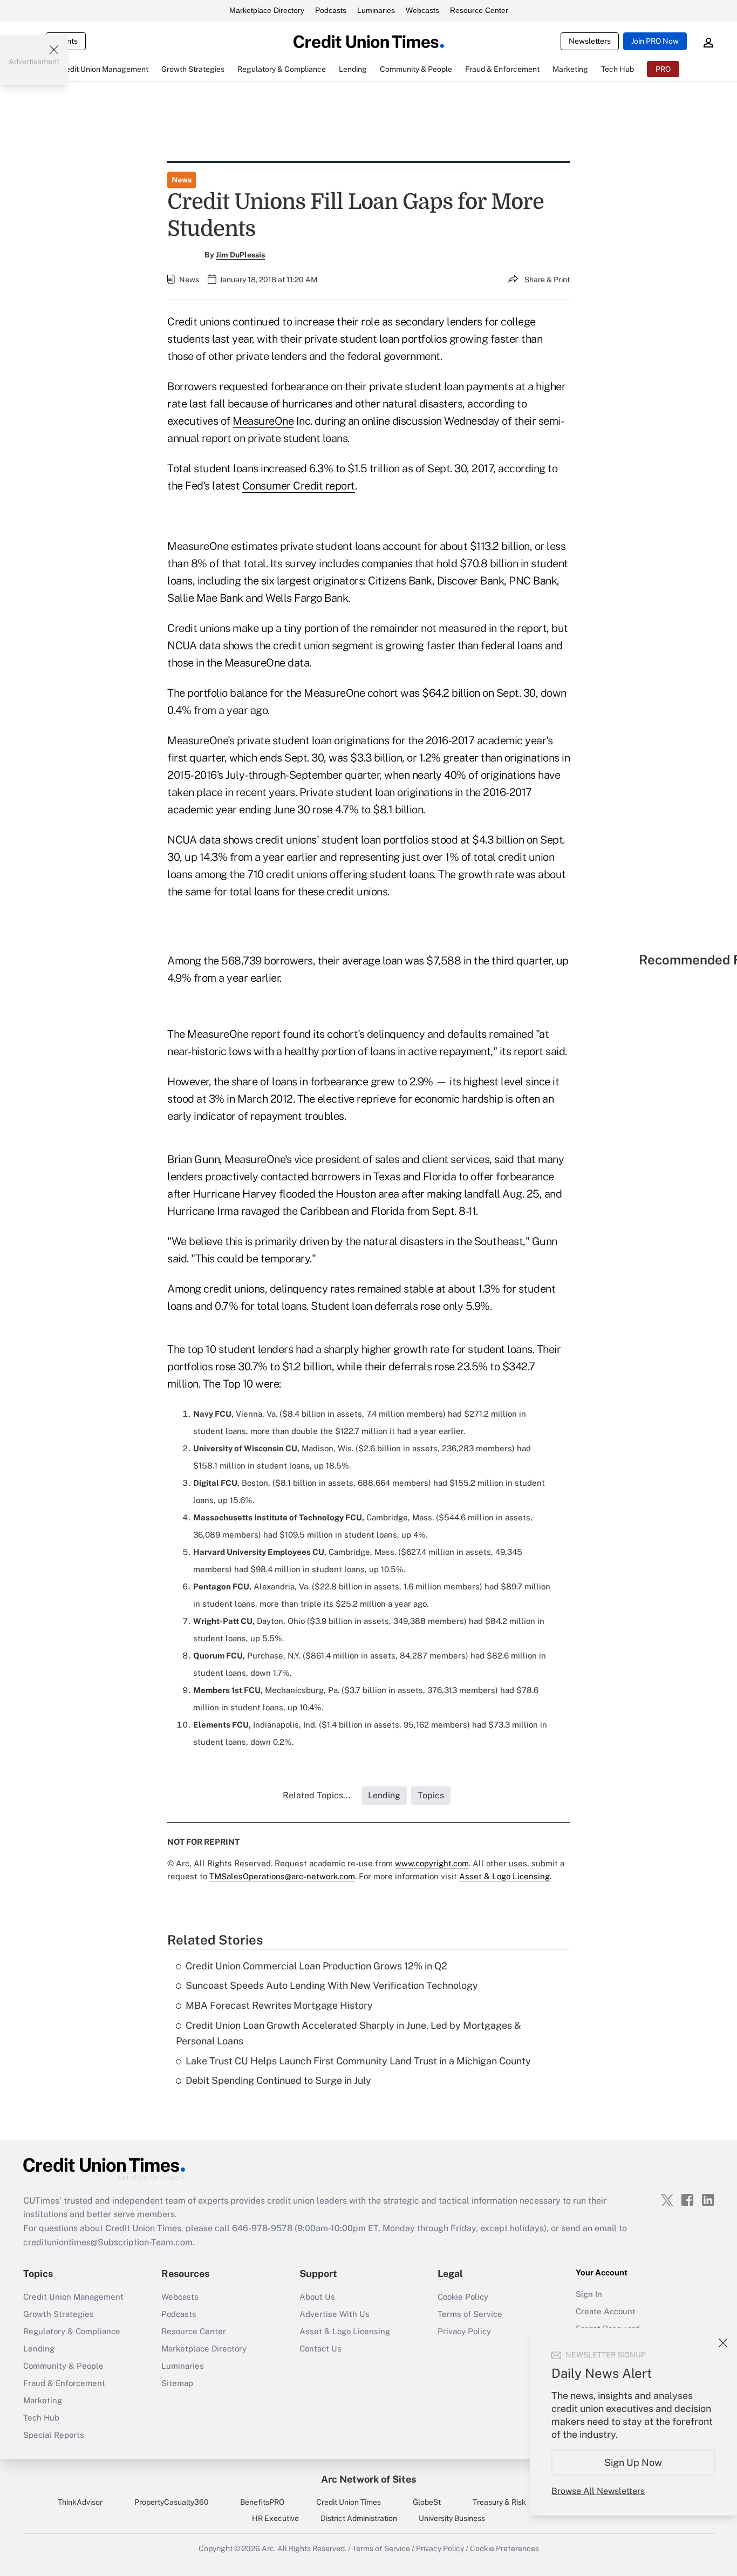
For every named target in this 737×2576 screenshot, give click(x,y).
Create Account (606, 2311)
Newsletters (590, 41)
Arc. (269, 2548)
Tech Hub (41, 2418)
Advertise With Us (335, 2314)
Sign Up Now (634, 2462)
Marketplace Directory (267, 10)
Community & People (63, 2366)
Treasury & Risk (499, 2502)
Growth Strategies (59, 2314)
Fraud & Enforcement (64, 2383)
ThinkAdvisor (80, 2502)
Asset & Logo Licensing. (505, 1876)
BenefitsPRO (262, 2502)
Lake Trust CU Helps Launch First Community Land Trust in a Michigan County (358, 2061)
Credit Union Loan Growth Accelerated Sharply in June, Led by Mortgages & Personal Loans (349, 2033)
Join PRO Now (655, 41)
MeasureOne (263, 421)
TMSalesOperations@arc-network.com (282, 1876)
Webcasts (422, 10)
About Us (317, 2297)
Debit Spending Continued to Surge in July (278, 2080)
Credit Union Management (73, 2297)
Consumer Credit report (299, 486)
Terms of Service (470, 2314)
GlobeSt (427, 2502)
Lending (39, 2349)
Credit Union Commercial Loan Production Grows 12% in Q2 (316, 1966)
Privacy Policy (464, 2331)
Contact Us (320, 2349)
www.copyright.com (432, 1863)
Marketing (43, 2400)
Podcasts (331, 10)
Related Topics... (317, 1795)
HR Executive (275, 2518)
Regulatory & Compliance (72, 2331)
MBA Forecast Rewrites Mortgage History (279, 2005)
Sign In (589, 2294)
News (182, 180)
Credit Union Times (349, 2502)
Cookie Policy (463, 2297)
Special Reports (54, 2435)
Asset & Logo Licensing (345, 2331)
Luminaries (376, 10)
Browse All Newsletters (598, 2491)
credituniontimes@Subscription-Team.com (108, 2242)
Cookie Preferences (504, 2548)
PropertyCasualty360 (172, 2502)
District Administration (359, 2518)
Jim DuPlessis (240, 255)
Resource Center (479, 10)
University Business (452, 2518)
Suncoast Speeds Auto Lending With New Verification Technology (332, 1985)
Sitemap (177, 2383)
